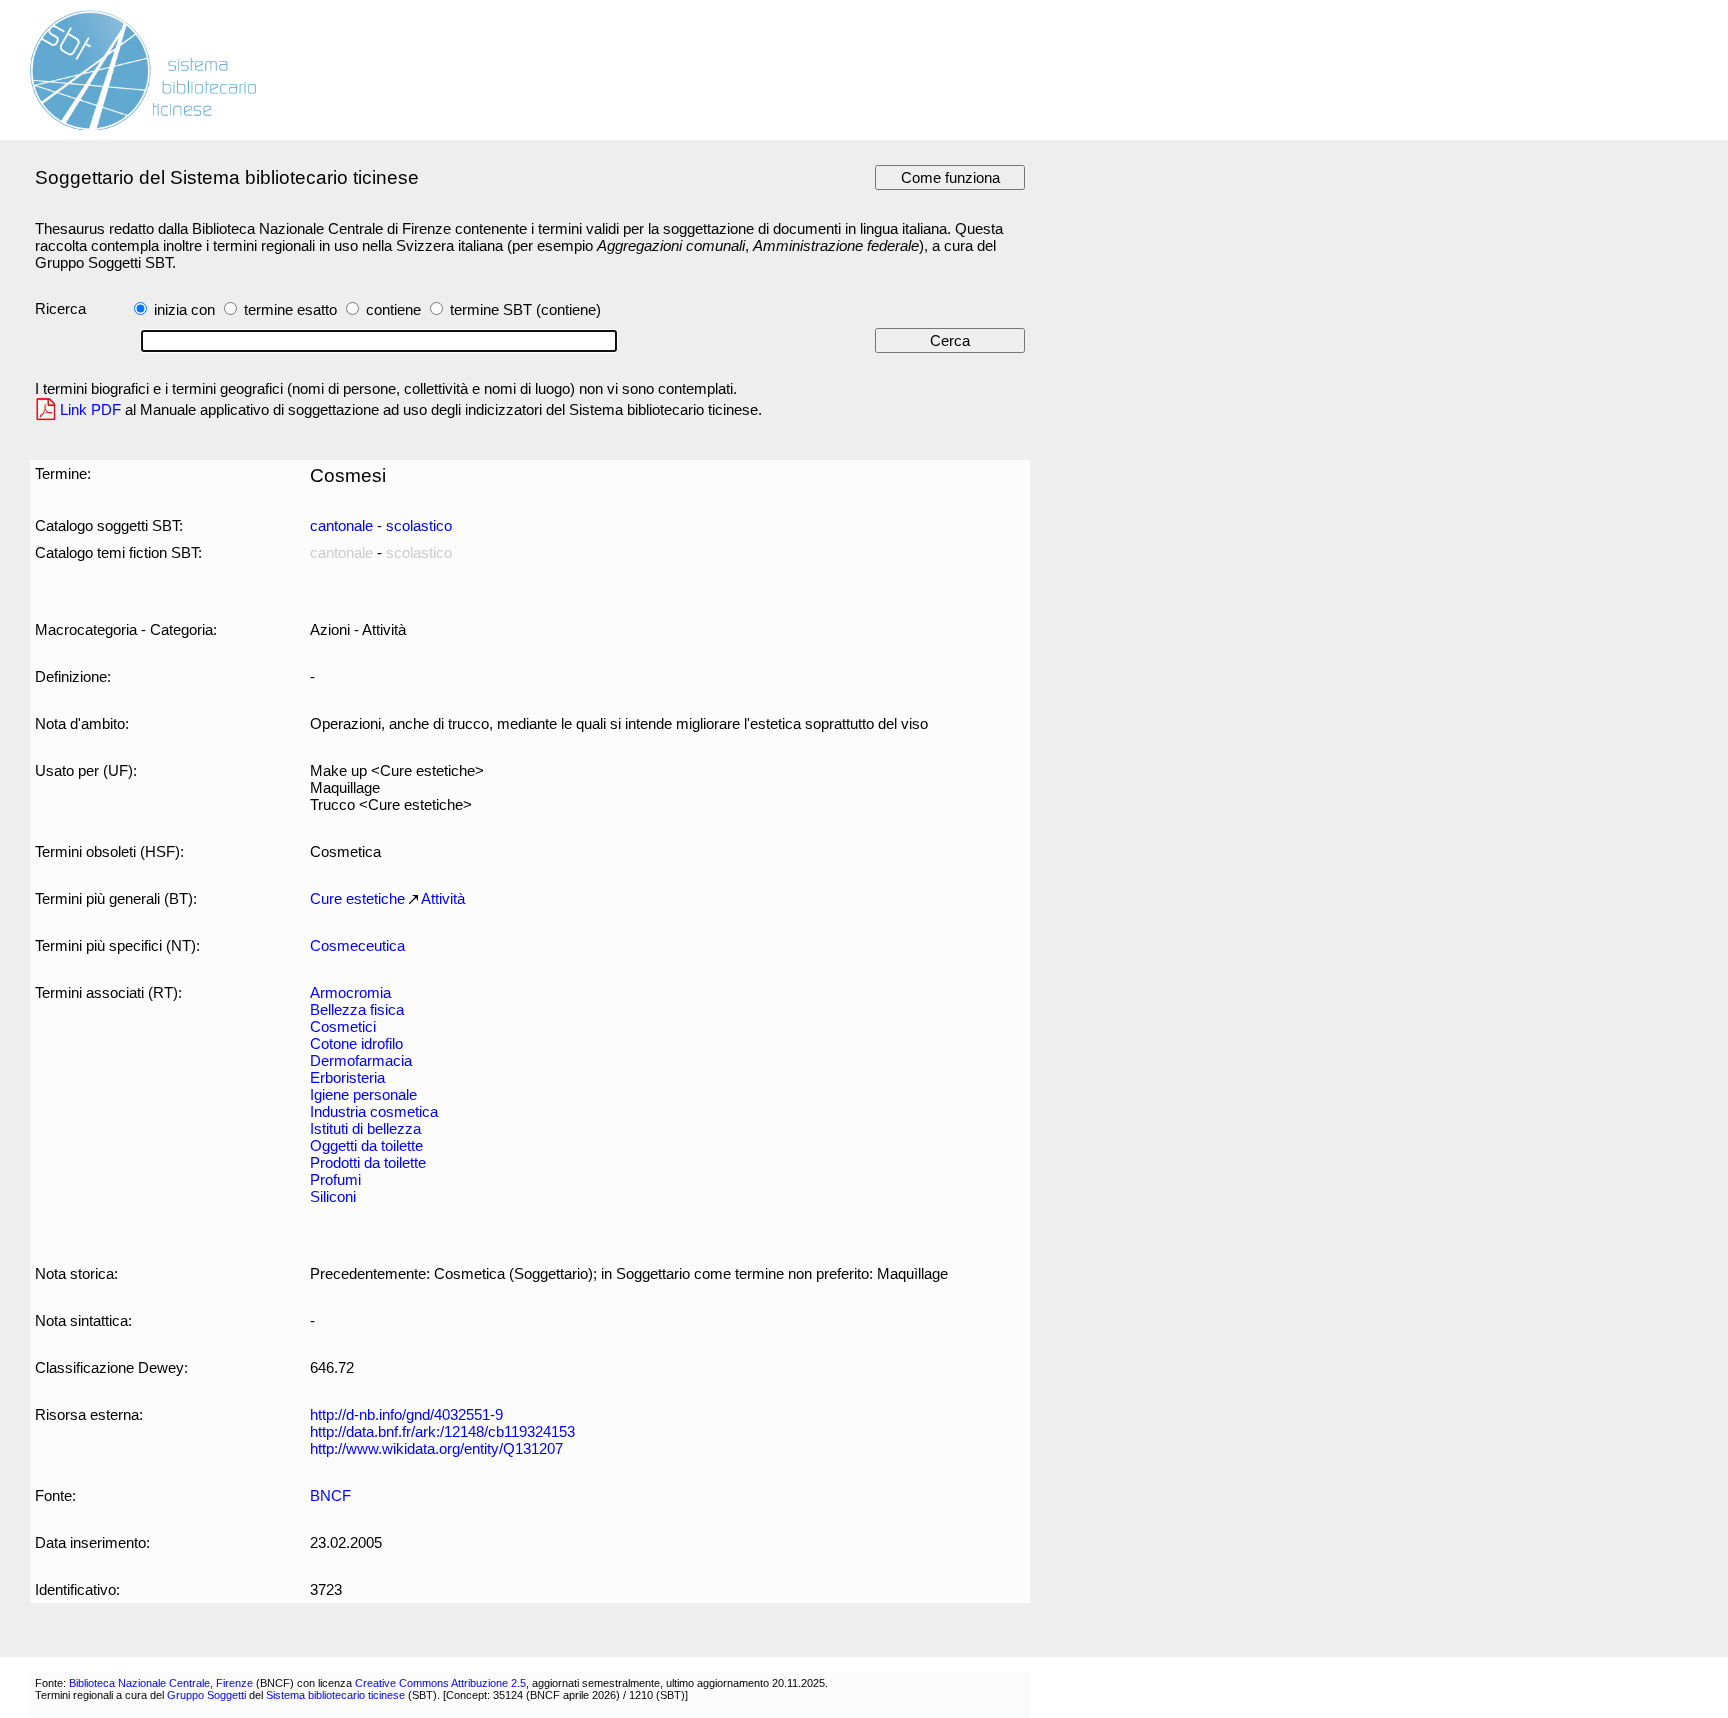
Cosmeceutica (357, 945)
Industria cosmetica (374, 1111)
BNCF (330, 1495)
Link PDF (90, 409)
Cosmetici (343, 1026)
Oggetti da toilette (366, 1145)
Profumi (335, 1179)
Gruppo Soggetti (206, 1695)
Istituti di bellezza (365, 1128)
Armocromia (350, 992)
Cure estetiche (357, 898)
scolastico (419, 525)
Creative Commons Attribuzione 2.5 (440, 1683)
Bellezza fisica (357, 1009)
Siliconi (333, 1196)
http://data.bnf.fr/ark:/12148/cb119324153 (442, 1431)
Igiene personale (363, 1094)
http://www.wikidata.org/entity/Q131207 (436, 1448)
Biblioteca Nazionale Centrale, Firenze (161, 1683)
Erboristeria (347, 1077)
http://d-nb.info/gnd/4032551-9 (406, 1414)
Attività (443, 898)
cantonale (341, 525)
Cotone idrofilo (356, 1043)
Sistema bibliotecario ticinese (335, 1695)
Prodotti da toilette (368, 1162)
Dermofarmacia (361, 1060)
